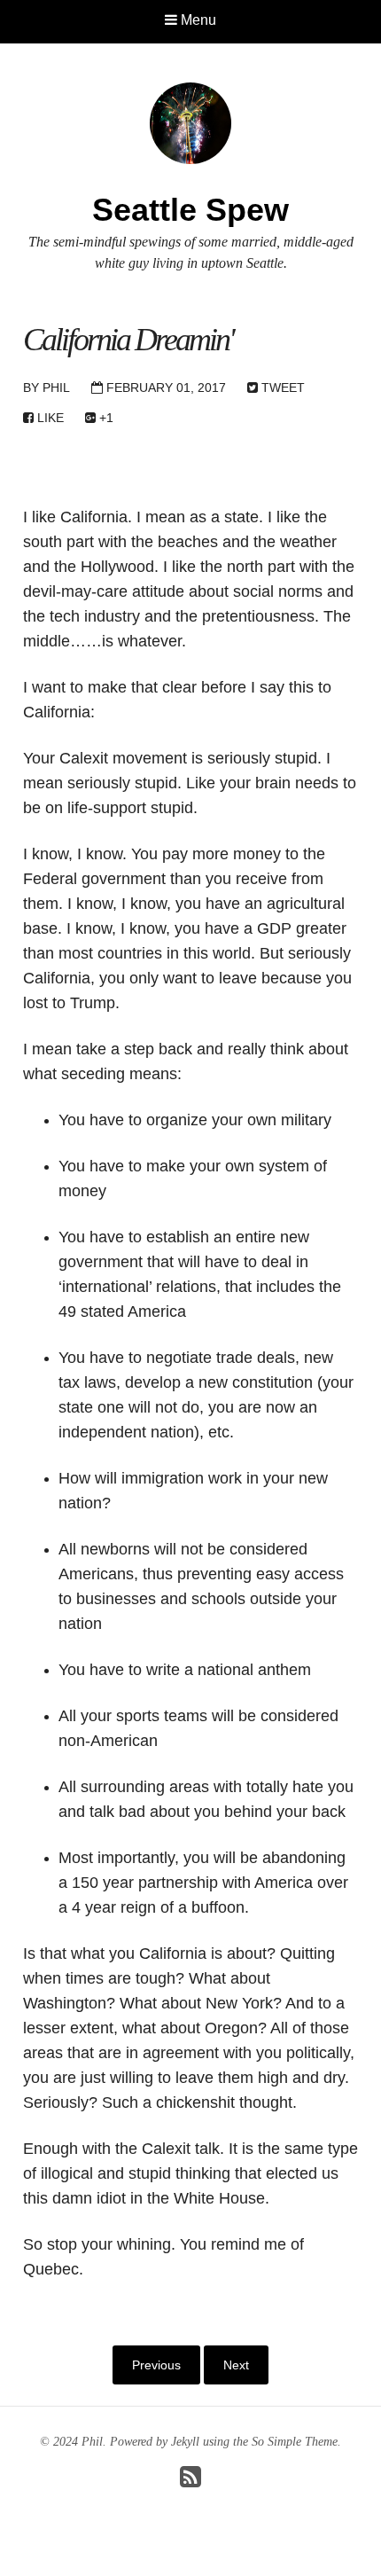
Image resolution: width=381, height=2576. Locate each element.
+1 (105, 418)
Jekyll (185, 2442)
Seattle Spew (190, 210)
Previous (156, 2365)
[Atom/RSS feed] (190, 2482)
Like (49, 418)
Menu (197, 20)
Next (236, 2365)
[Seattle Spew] (190, 122)
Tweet (281, 388)
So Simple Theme (295, 2442)
